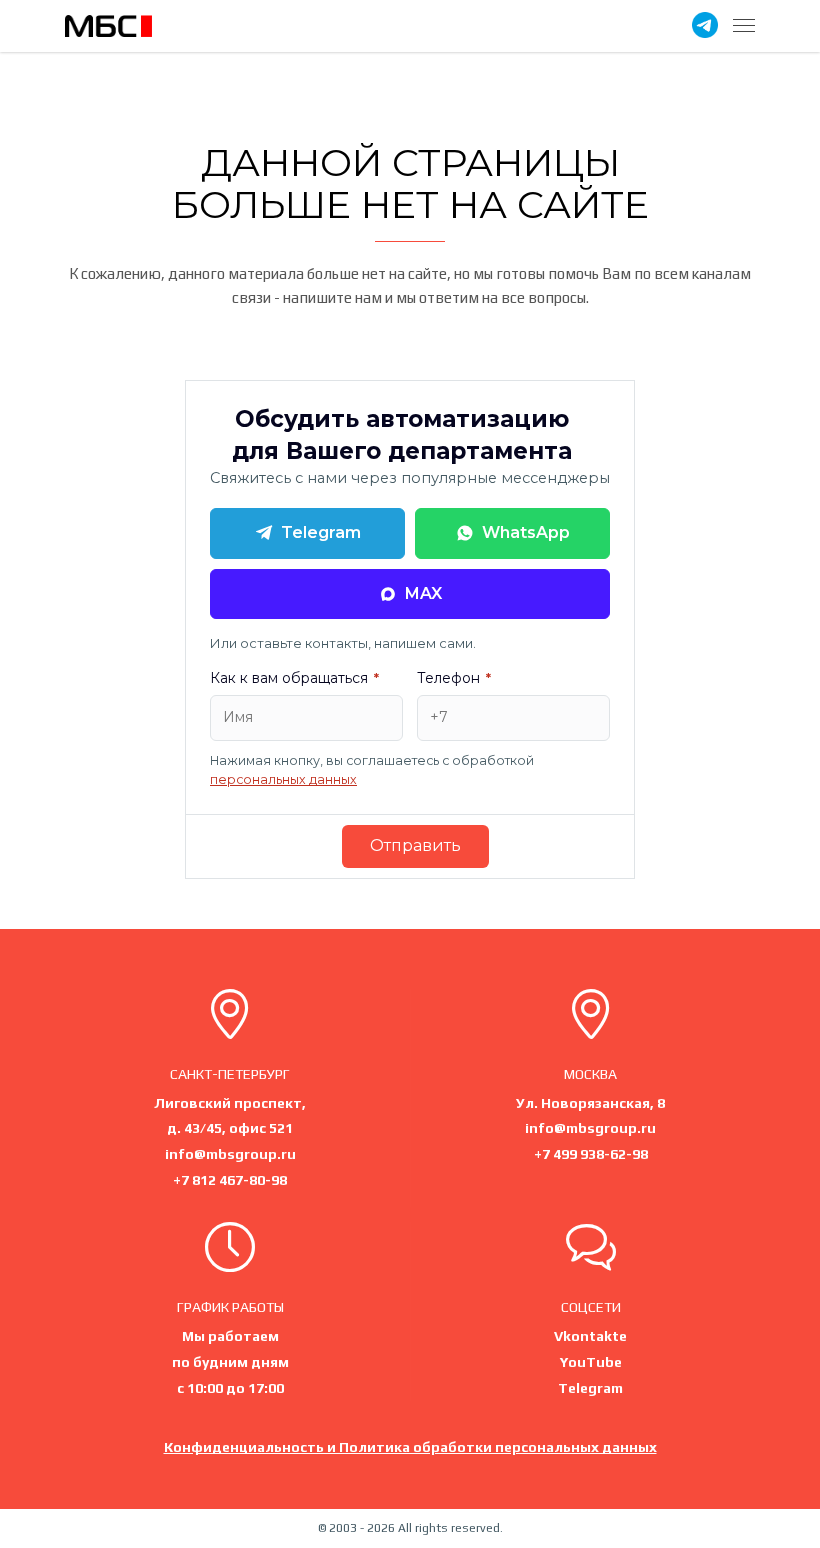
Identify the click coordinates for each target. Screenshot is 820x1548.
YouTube (591, 1362)
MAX (423, 593)
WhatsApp (526, 532)
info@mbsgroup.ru (230, 1154)
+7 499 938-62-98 (591, 1154)
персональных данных (283, 779)
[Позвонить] (591, 1018)
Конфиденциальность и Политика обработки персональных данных (410, 1447)
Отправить (415, 845)
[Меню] (744, 26)
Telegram (321, 532)
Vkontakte (590, 1336)
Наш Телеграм (705, 25)
